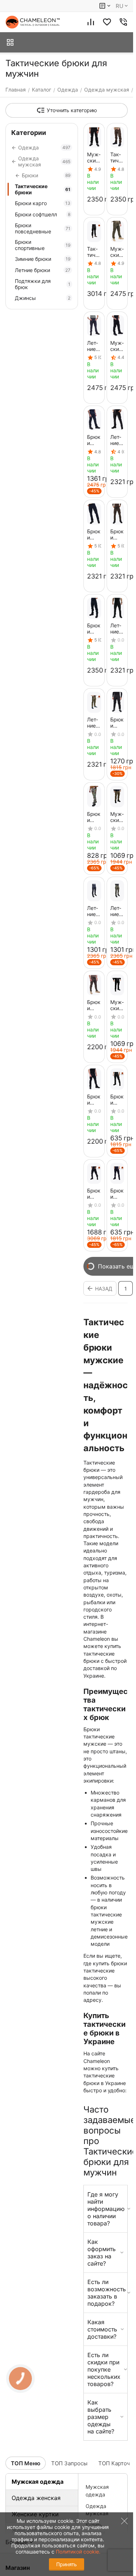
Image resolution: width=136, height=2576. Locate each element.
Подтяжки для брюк (43, 284)
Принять (67, 2564)
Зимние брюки (43, 259)
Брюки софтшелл (43, 214)
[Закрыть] (123, 2538)
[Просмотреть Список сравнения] (91, 22)
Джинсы (43, 298)
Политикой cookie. (78, 2552)
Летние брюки (43, 270)
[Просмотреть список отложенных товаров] (107, 22)
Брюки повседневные (43, 228)
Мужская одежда (38, 2482)
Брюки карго (43, 203)
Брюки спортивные (43, 245)
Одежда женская (36, 2498)
